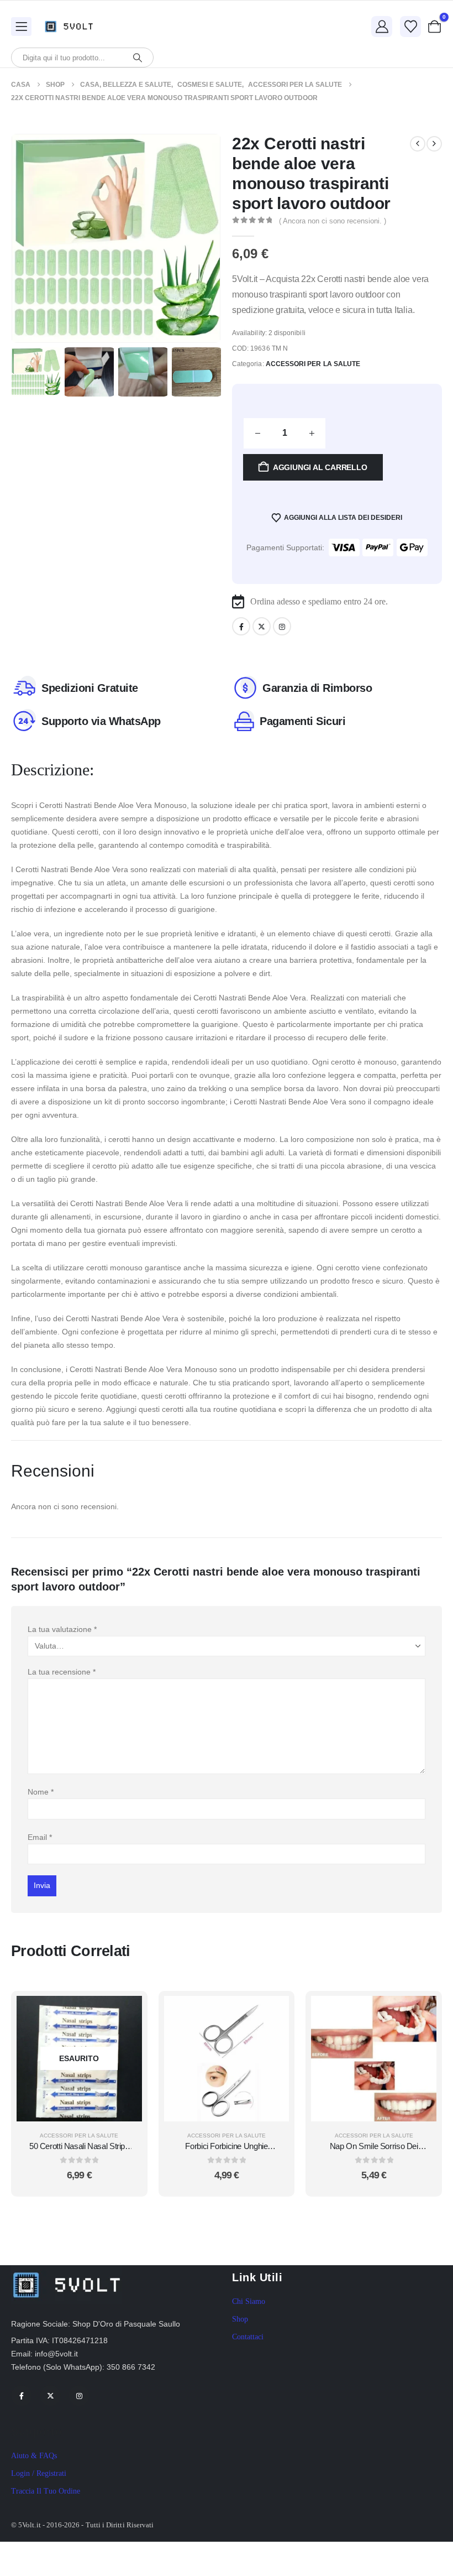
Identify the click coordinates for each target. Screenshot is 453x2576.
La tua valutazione (62, 1629)
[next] (434, 144)
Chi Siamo (249, 2301)
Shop (240, 2319)
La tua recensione (62, 1672)
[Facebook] (241, 626)
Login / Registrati (39, 2473)
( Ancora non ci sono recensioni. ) (333, 221)
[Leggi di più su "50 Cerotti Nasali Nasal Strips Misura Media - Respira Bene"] (125, 2012)
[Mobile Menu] (21, 27)
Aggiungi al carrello (320, 467)
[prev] (418, 144)
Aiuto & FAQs (34, 2456)
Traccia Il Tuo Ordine (46, 2491)
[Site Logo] (72, 26)
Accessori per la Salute (313, 364)
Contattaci (248, 2337)
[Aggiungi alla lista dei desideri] (125, 2040)
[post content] (79, 2059)
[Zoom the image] (66, 2272)
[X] (262, 626)
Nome (41, 1792)
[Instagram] (282, 626)
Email (40, 1837)
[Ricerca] (138, 58)
